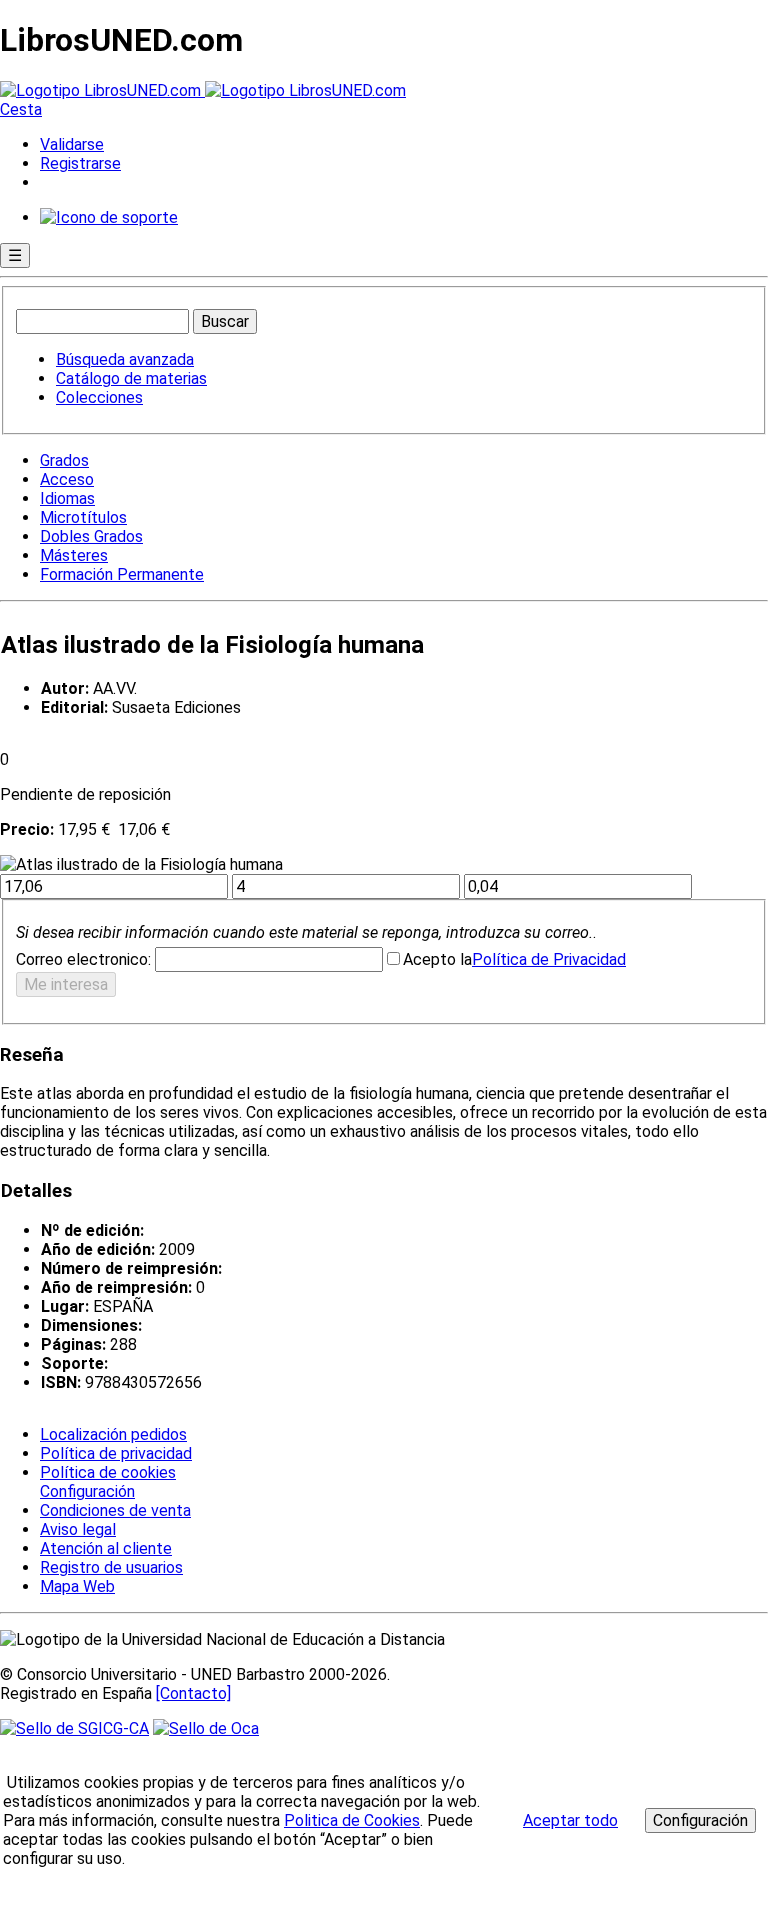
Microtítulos (83, 517)
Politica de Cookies (352, 1820)
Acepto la (437, 959)
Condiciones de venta (115, 1510)
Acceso (67, 479)
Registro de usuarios (111, 1567)
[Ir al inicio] (203, 90)
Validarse (72, 144)
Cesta (21, 109)
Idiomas (67, 498)
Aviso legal (78, 1529)
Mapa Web (77, 1586)
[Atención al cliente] (109, 217)
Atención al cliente (106, 1548)
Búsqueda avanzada (125, 359)
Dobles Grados (91, 536)
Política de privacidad (116, 1453)
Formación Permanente (122, 574)
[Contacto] (193, 1693)
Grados (64, 460)
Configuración (86, 1492)
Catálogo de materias (131, 378)
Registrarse (80, 163)
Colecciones (99, 397)
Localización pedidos (113, 1434)
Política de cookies (108, 1472)
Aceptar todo (570, 1820)
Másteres (74, 555)
